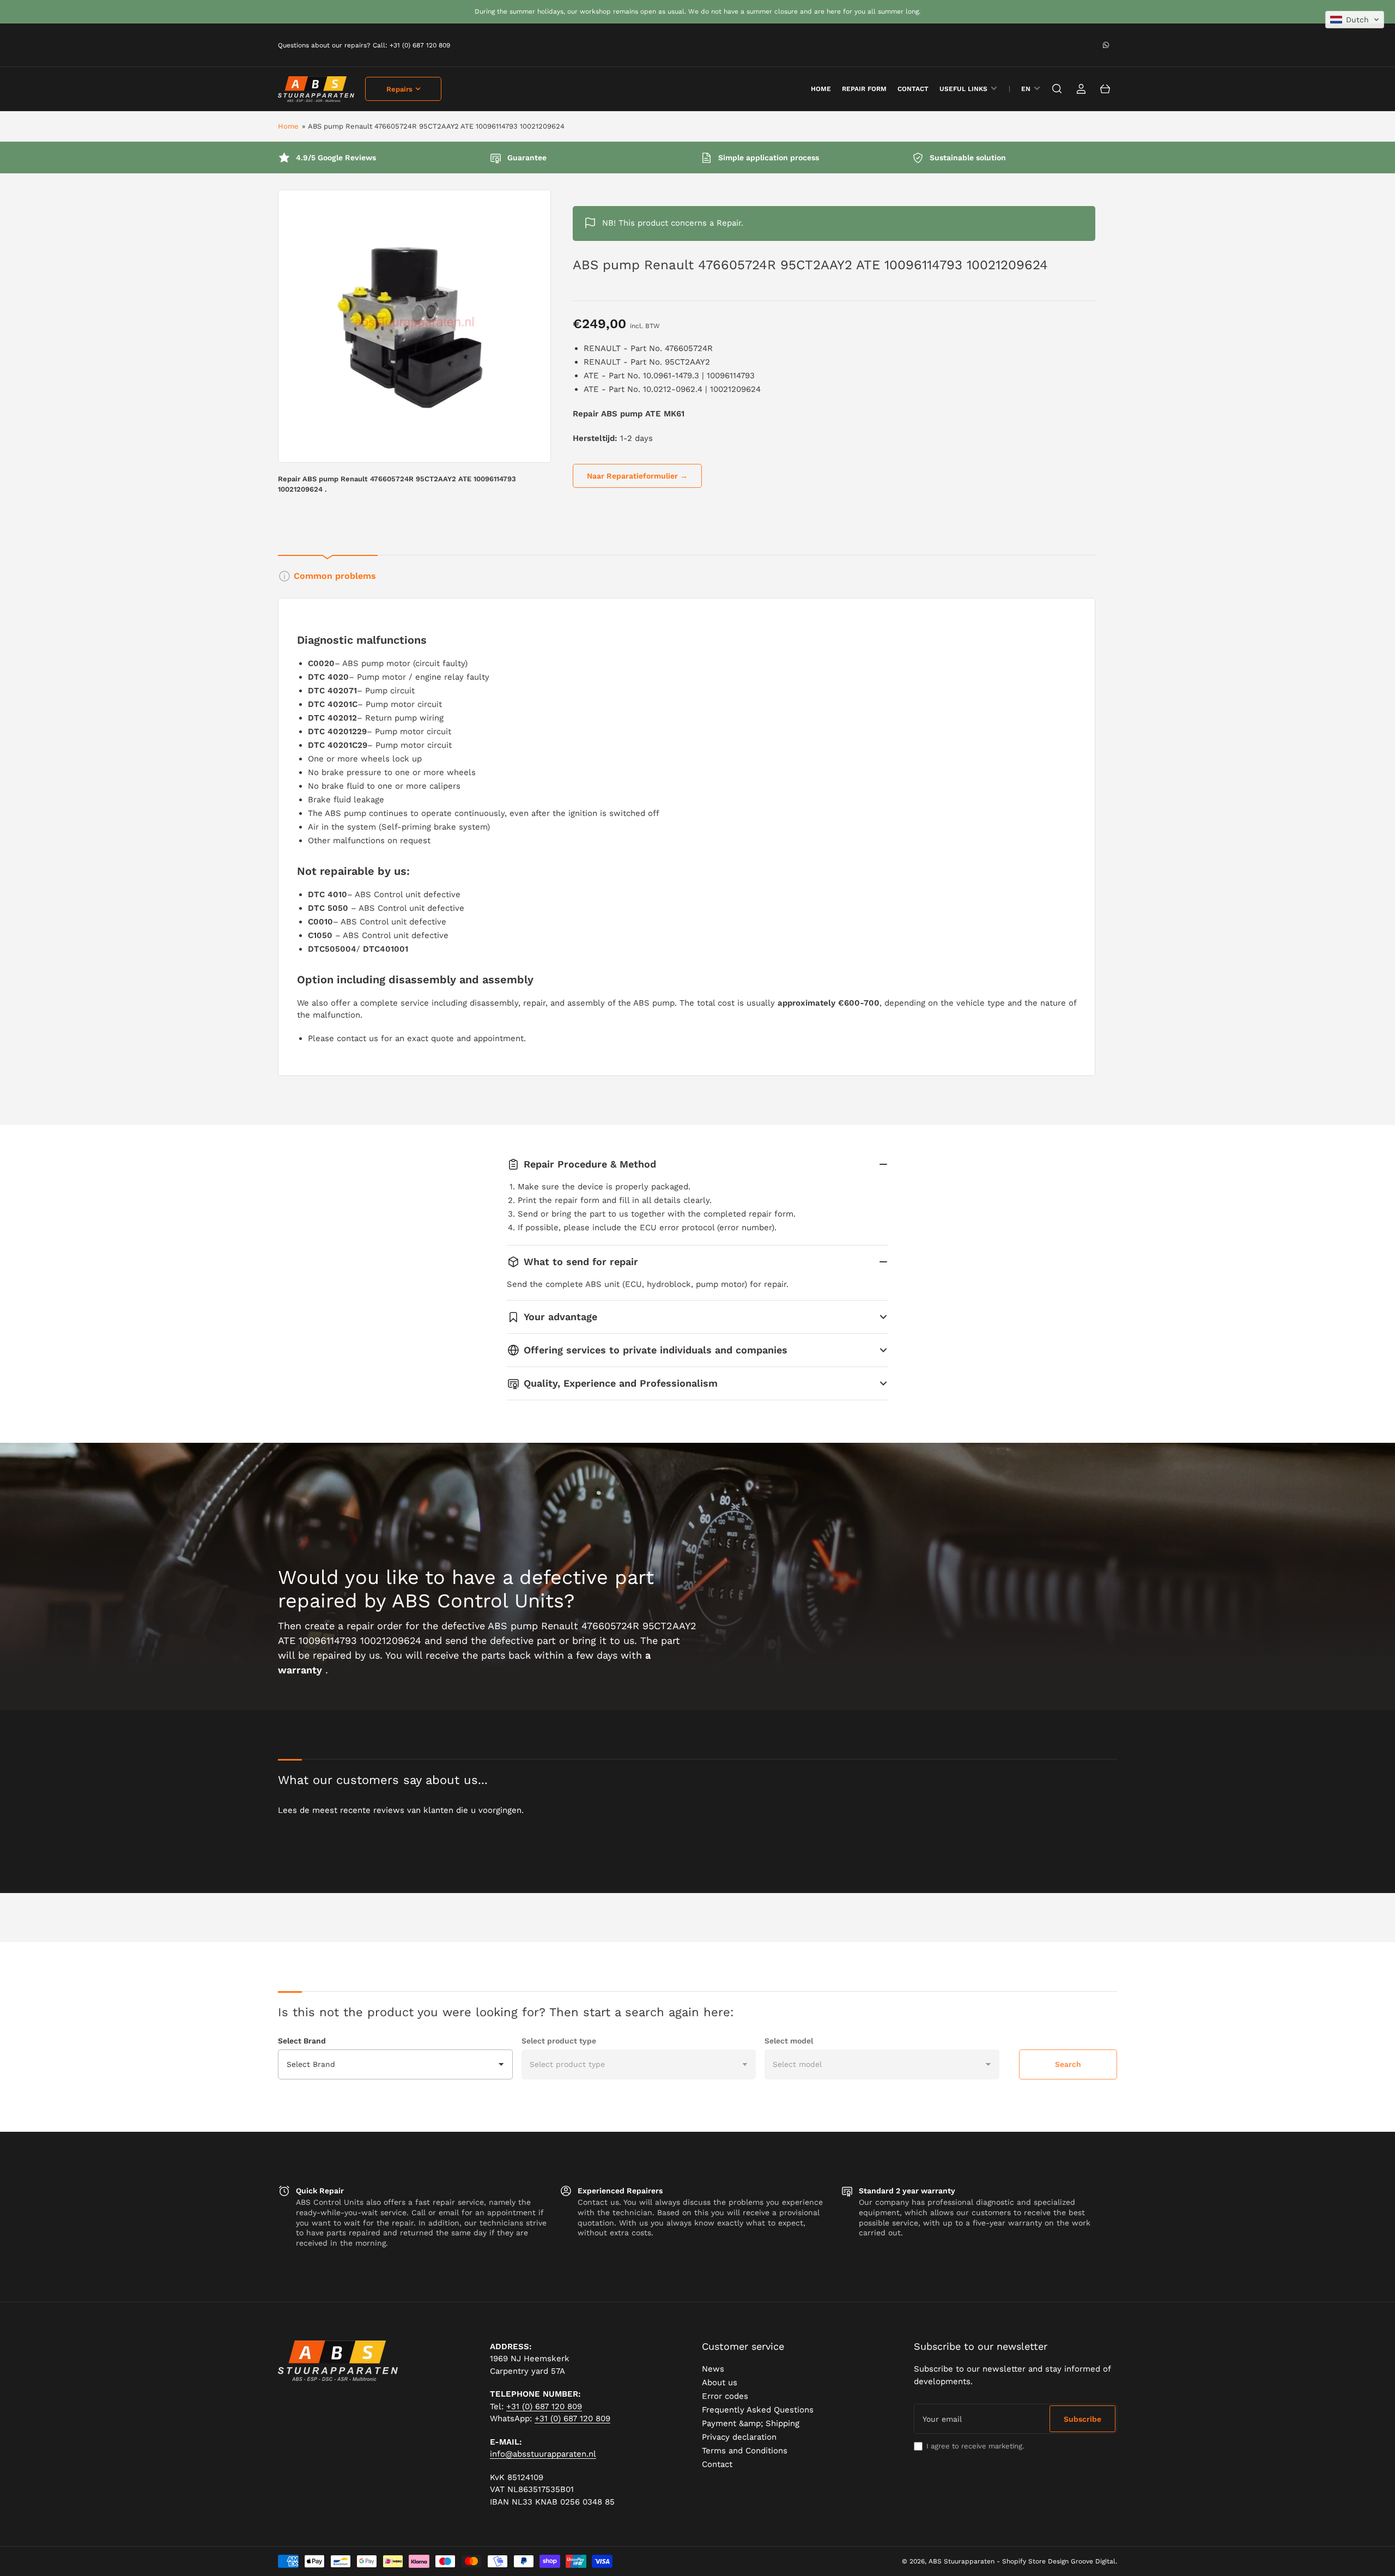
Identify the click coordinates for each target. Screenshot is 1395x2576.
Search (1068, 2064)
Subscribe (1082, 2419)
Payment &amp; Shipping (751, 2423)
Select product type (559, 2041)
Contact (913, 89)
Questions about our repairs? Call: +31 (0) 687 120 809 (364, 45)
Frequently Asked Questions (758, 2410)
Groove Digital (1093, 2561)
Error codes (725, 2396)
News (713, 2369)
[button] (1355, 20)
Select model (789, 2041)
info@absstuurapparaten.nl (543, 2454)
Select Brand (302, 2041)
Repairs (399, 89)
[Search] (1057, 89)
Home (288, 126)
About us (720, 2383)
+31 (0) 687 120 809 (544, 2406)
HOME (821, 89)
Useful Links (963, 89)
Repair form (864, 89)
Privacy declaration (739, 2437)
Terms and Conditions (745, 2451)
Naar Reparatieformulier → (637, 476)
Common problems (335, 576)
